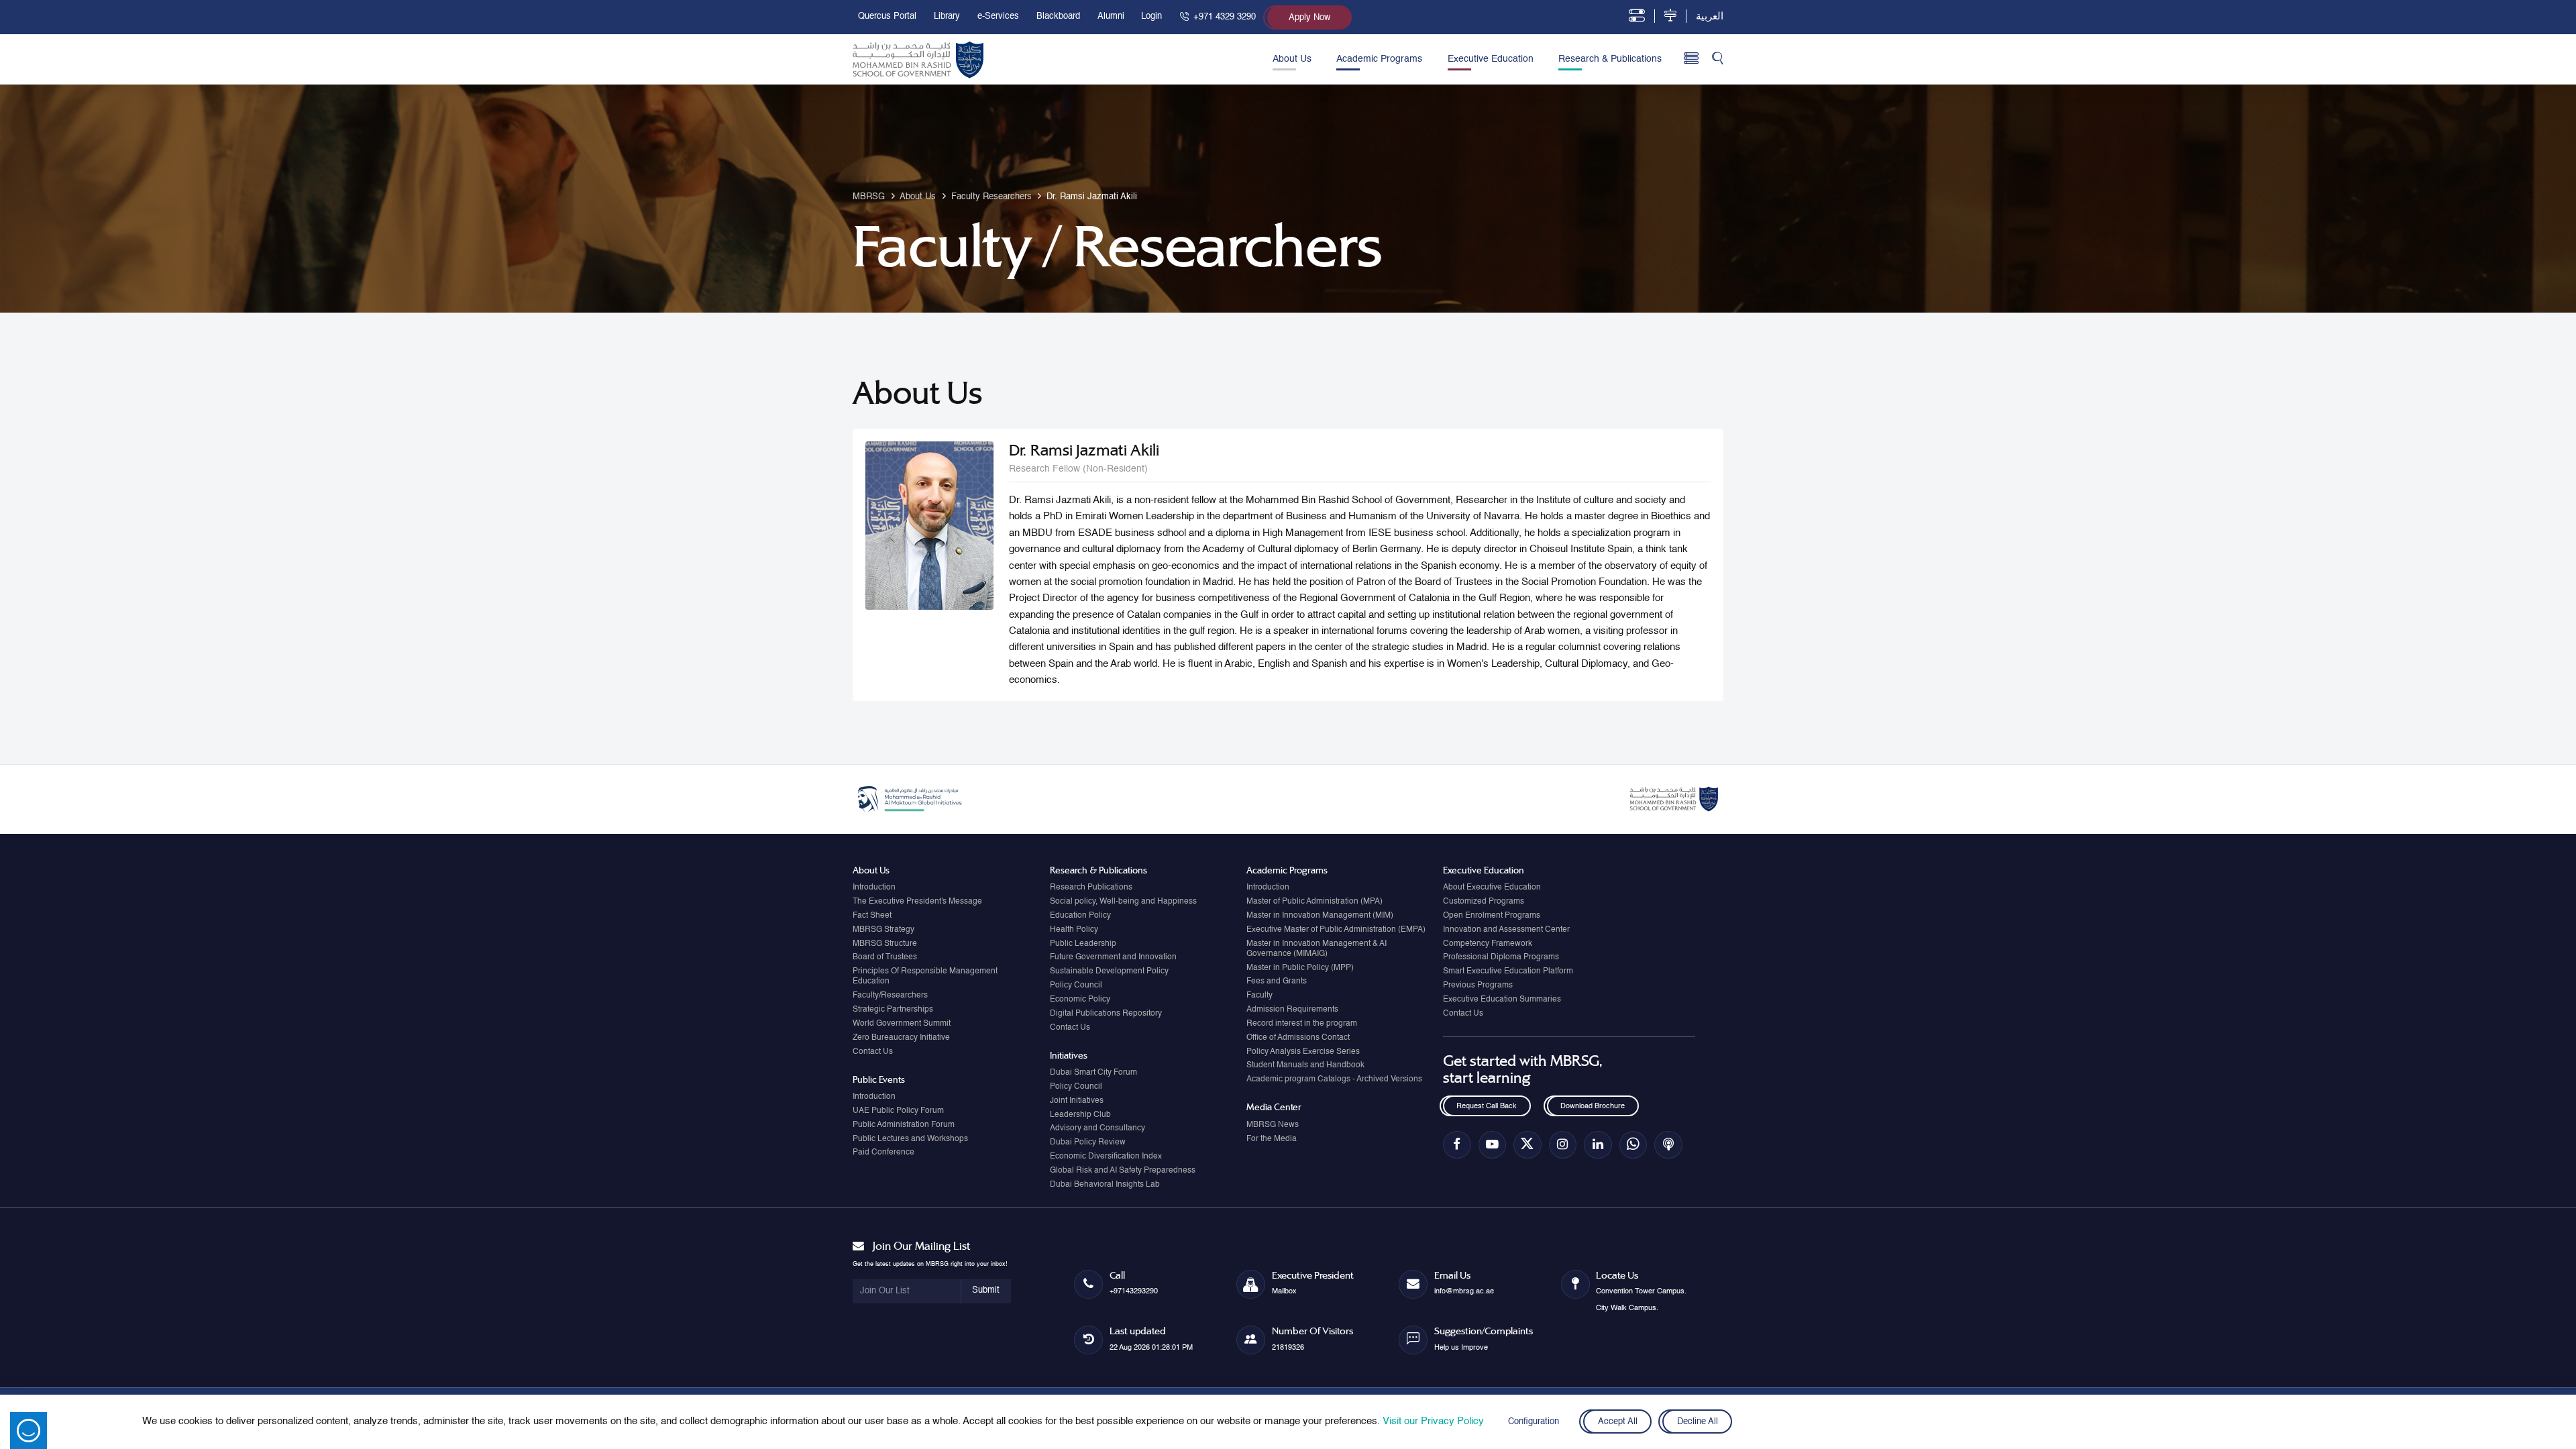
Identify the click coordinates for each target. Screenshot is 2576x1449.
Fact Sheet (872, 916)
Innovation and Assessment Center (1506, 930)
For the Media (1272, 1139)
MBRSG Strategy (883, 930)
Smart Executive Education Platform (1508, 971)
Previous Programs (1478, 985)
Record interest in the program (1302, 1024)
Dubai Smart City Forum (1093, 1073)
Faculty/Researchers (890, 996)
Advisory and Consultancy (1097, 1128)
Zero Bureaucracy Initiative (901, 1038)
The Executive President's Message (917, 902)
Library (947, 16)
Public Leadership (1083, 944)
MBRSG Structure (885, 944)
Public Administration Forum (904, 1125)
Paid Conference (883, 1152)
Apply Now (1309, 18)
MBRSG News (1273, 1125)
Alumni (1111, 16)
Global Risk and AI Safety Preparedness (1123, 1171)
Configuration (1534, 1422)
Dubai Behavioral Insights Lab (1105, 1185)
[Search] (1718, 59)
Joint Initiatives (1077, 1101)
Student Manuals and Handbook (1305, 1065)
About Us (1292, 59)
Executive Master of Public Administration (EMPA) (1336, 930)
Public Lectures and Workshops (910, 1139)
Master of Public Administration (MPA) (1314, 902)
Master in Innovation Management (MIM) (1320, 916)
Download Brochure (1593, 1106)
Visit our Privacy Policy (1433, 1421)
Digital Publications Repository (1106, 1014)
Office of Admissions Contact (1298, 1038)
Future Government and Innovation (1113, 957)
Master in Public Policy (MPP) (1300, 968)
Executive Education (1491, 59)
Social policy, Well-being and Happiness (1123, 902)
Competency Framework (1488, 944)
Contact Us (873, 1052)
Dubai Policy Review (1088, 1142)
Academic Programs (1379, 59)
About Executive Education (1492, 888)
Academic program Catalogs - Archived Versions (1334, 1079)
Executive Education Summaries (1502, 1000)
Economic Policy (1080, 1000)
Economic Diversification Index (1106, 1157)
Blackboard (1058, 16)
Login (1151, 16)
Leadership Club (1080, 1115)
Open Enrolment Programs (1492, 916)
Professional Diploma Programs (1501, 957)
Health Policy (1074, 930)
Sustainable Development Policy (1109, 971)
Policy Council (1076, 985)
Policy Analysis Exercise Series (1303, 1052)
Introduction (874, 888)
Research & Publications (1610, 59)
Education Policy (1080, 916)
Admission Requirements (1292, 1010)
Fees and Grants (1277, 981)
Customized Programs (1484, 902)
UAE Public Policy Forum (898, 1111)
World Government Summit (902, 1024)
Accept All (1617, 1422)
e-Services (998, 16)
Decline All (1698, 1422)
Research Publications (1091, 888)
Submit (986, 1290)
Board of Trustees (885, 957)
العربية (1710, 16)
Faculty (1259, 996)
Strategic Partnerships (893, 1010)
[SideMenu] (1692, 59)
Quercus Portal (887, 16)
